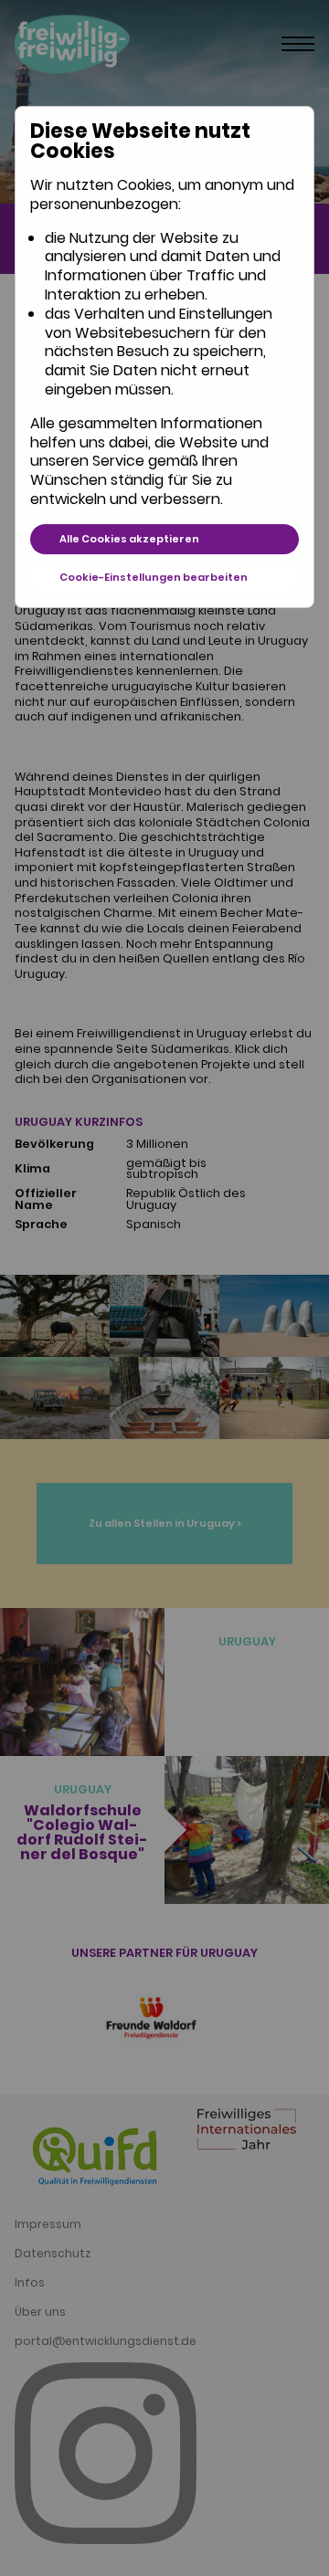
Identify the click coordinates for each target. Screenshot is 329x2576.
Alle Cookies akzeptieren (129, 539)
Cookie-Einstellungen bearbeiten (154, 577)
